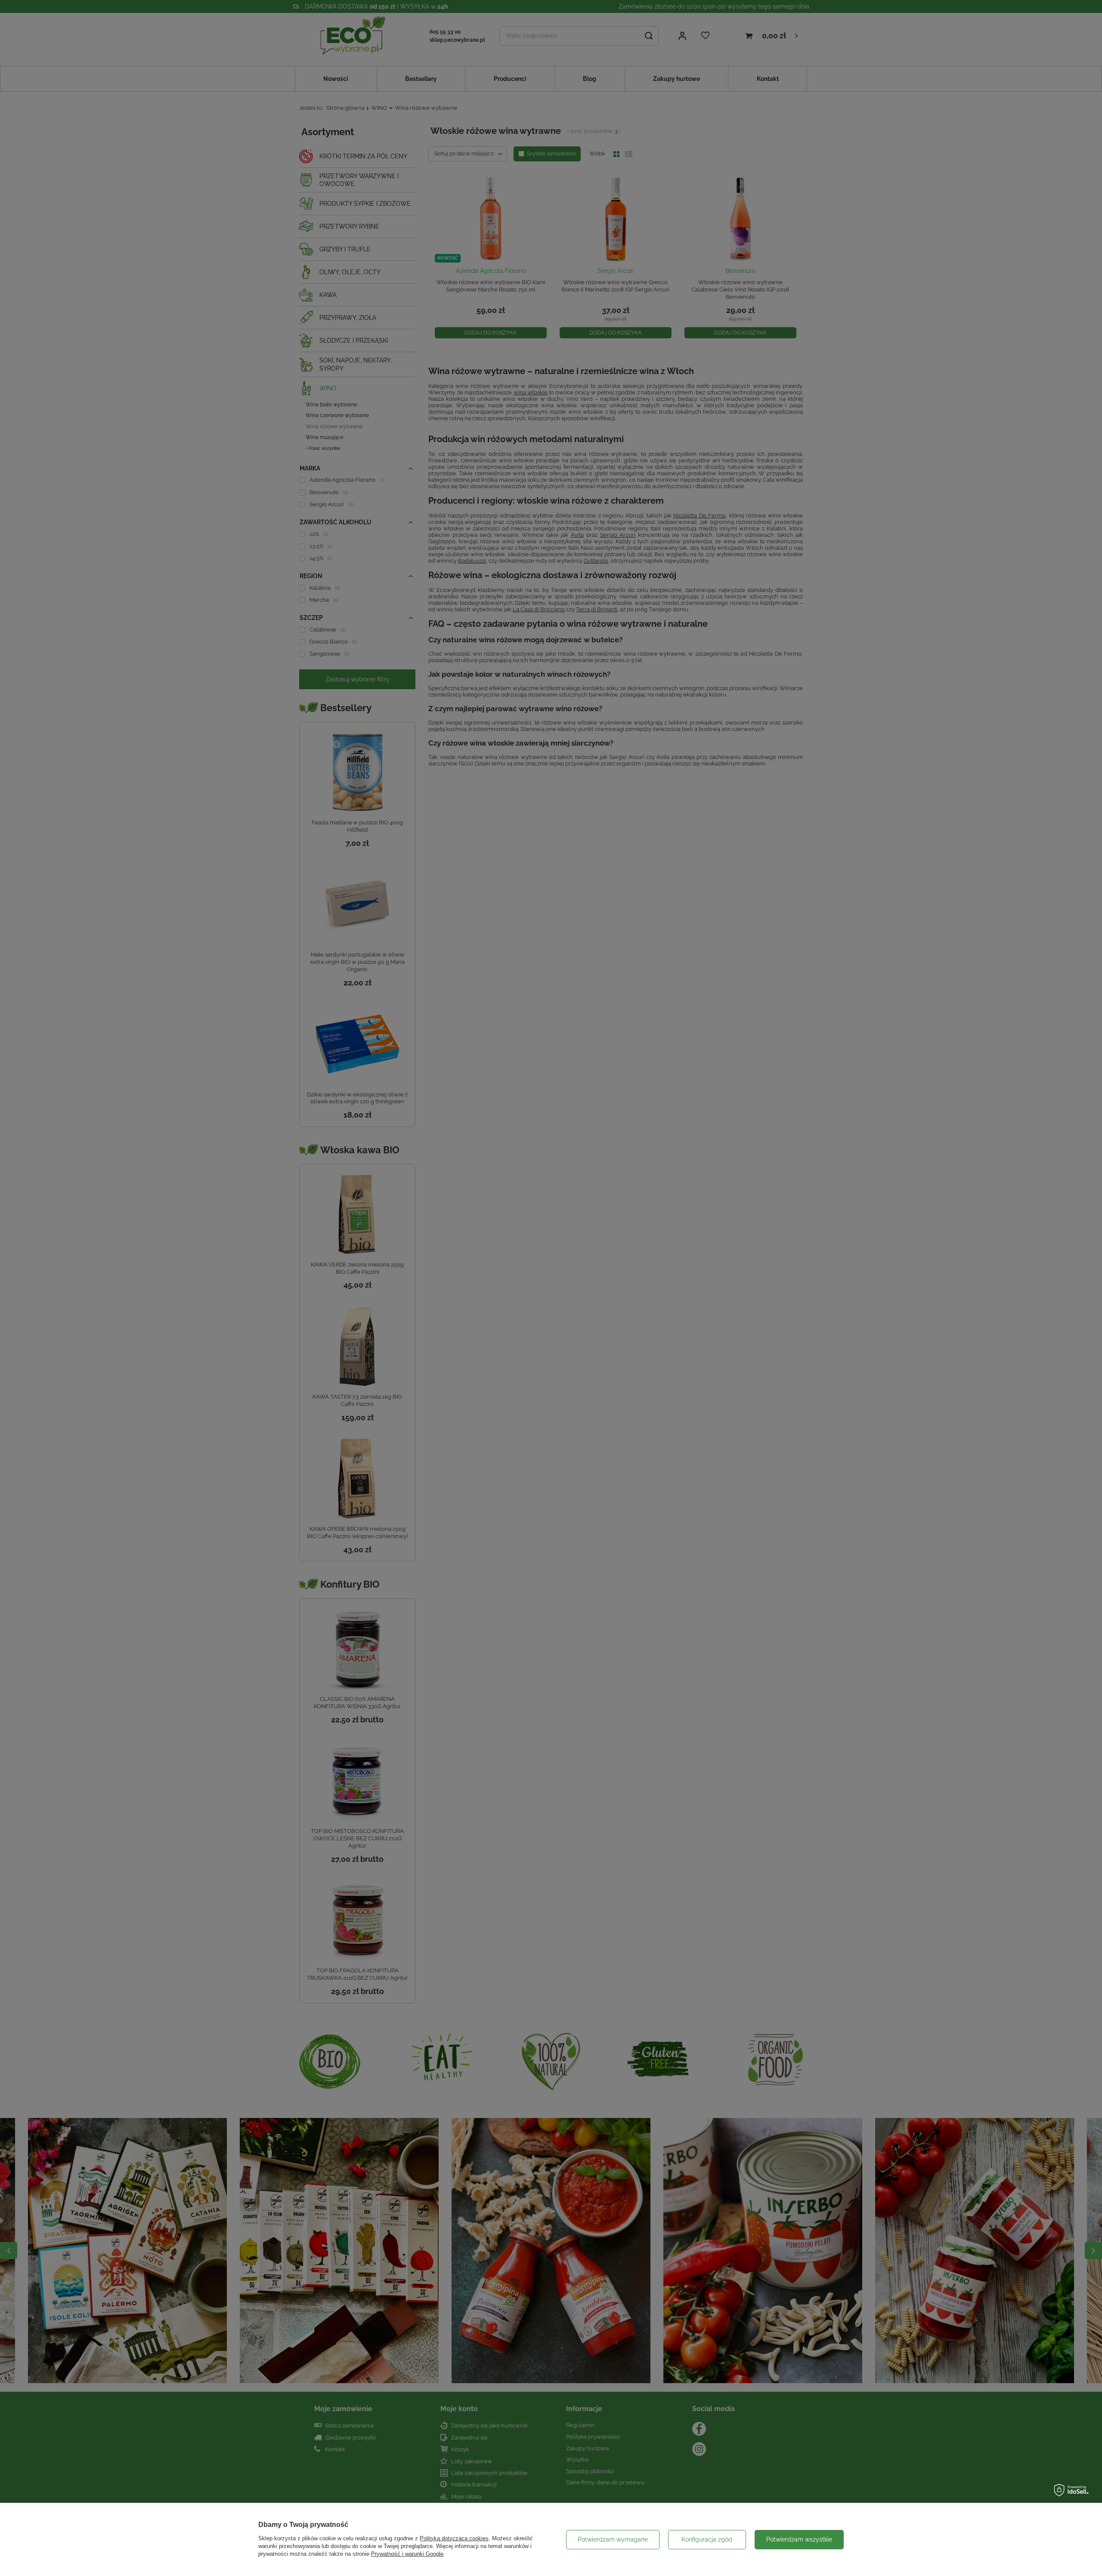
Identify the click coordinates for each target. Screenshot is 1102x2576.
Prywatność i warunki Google (407, 2554)
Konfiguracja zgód (707, 2539)
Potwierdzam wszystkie (799, 2539)
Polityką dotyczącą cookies (454, 2538)
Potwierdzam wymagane (613, 2539)
